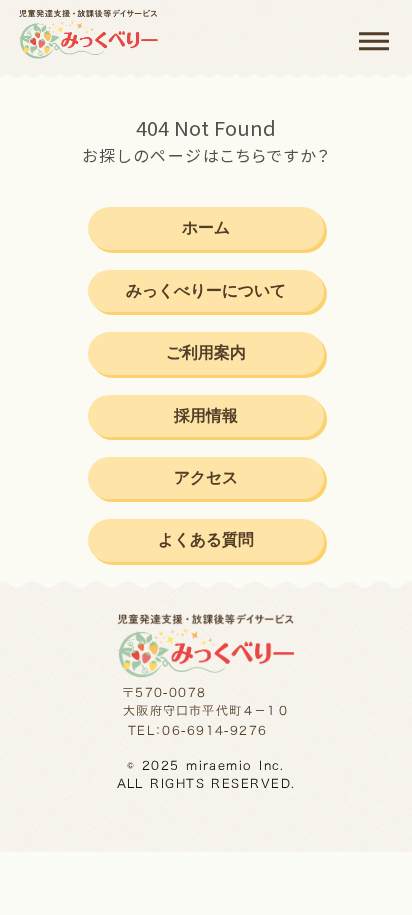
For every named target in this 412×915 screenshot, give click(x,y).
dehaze (374, 42)
